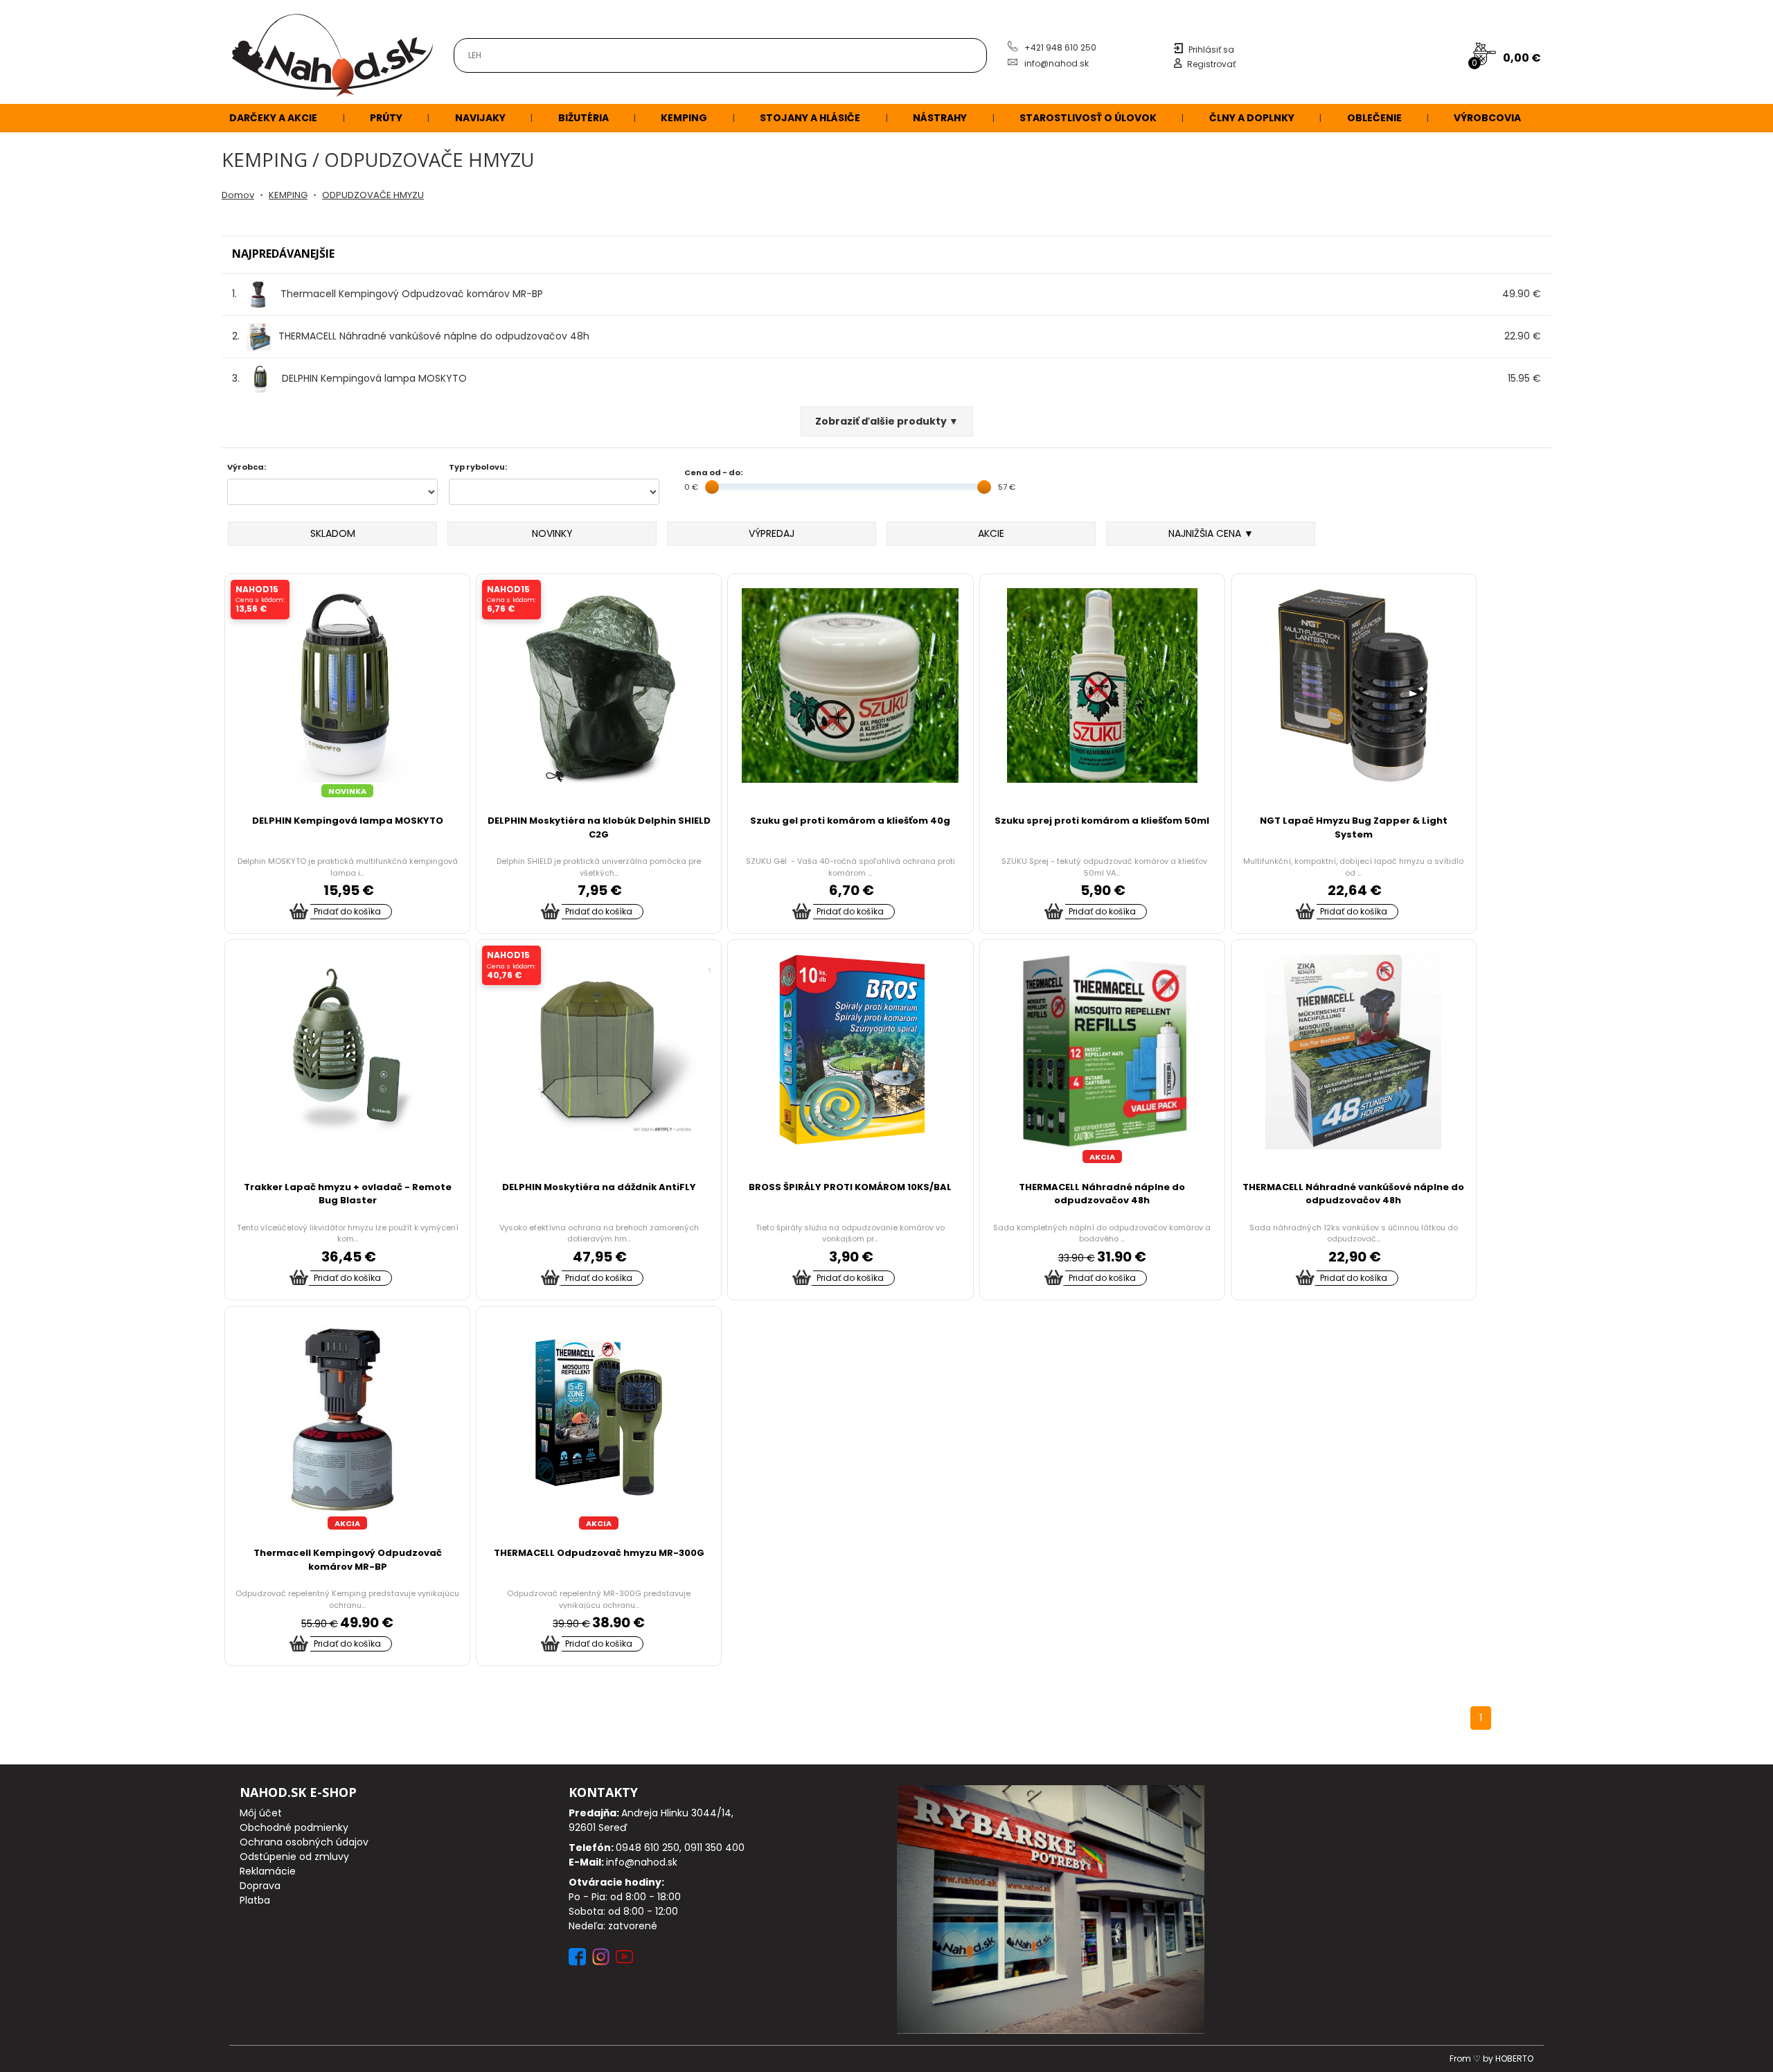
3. (349, 378)
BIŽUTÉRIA (583, 118)
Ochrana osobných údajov (304, 1842)
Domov (238, 195)
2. (411, 336)
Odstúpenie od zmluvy (294, 1857)
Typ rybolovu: (478, 467)
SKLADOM (333, 533)
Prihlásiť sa (1211, 50)
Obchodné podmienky (294, 1827)
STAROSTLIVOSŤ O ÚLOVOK (1088, 118)
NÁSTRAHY (940, 118)
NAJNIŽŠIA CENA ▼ (1211, 533)
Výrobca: (247, 467)
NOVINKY (552, 533)
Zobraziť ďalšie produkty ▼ (887, 421)
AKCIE (991, 533)
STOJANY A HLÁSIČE (810, 118)
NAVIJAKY (480, 118)
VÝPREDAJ (772, 533)
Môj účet (261, 1813)
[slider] (712, 487)
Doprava (260, 1886)
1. (387, 294)
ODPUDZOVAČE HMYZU (373, 195)
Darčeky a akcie (273, 118)
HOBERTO (1514, 2058)
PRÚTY (386, 118)
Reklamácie (268, 1871)
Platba (255, 1900)
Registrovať (1211, 64)
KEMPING (684, 118)
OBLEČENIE (1374, 118)
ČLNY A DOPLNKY (1252, 118)
